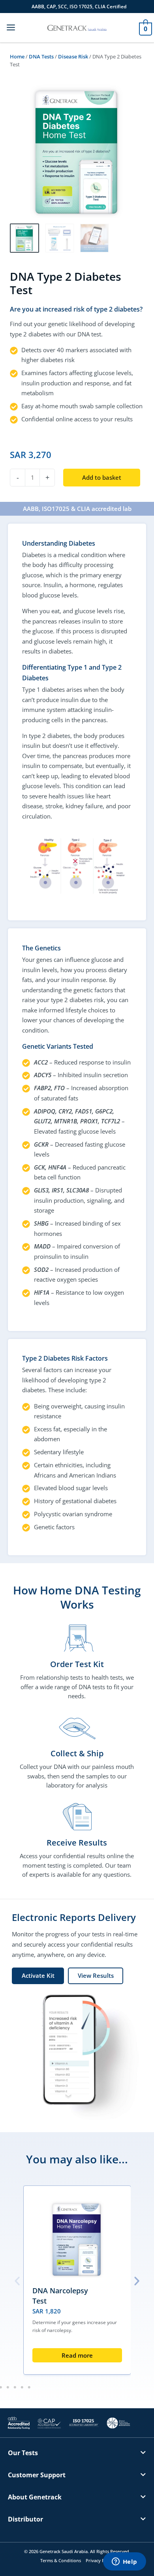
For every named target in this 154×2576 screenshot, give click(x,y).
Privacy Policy (100, 2560)
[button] (17, 2281)
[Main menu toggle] (11, 27)
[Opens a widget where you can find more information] (124, 2562)
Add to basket (102, 477)
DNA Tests (41, 56)
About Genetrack (35, 2497)
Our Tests (23, 2453)
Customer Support (37, 2475)
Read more (77, 2355)
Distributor (25, 2519)
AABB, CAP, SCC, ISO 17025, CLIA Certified (79, 6)
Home (17, 56)
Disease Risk (73, 56)
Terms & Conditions (61, 2560)
